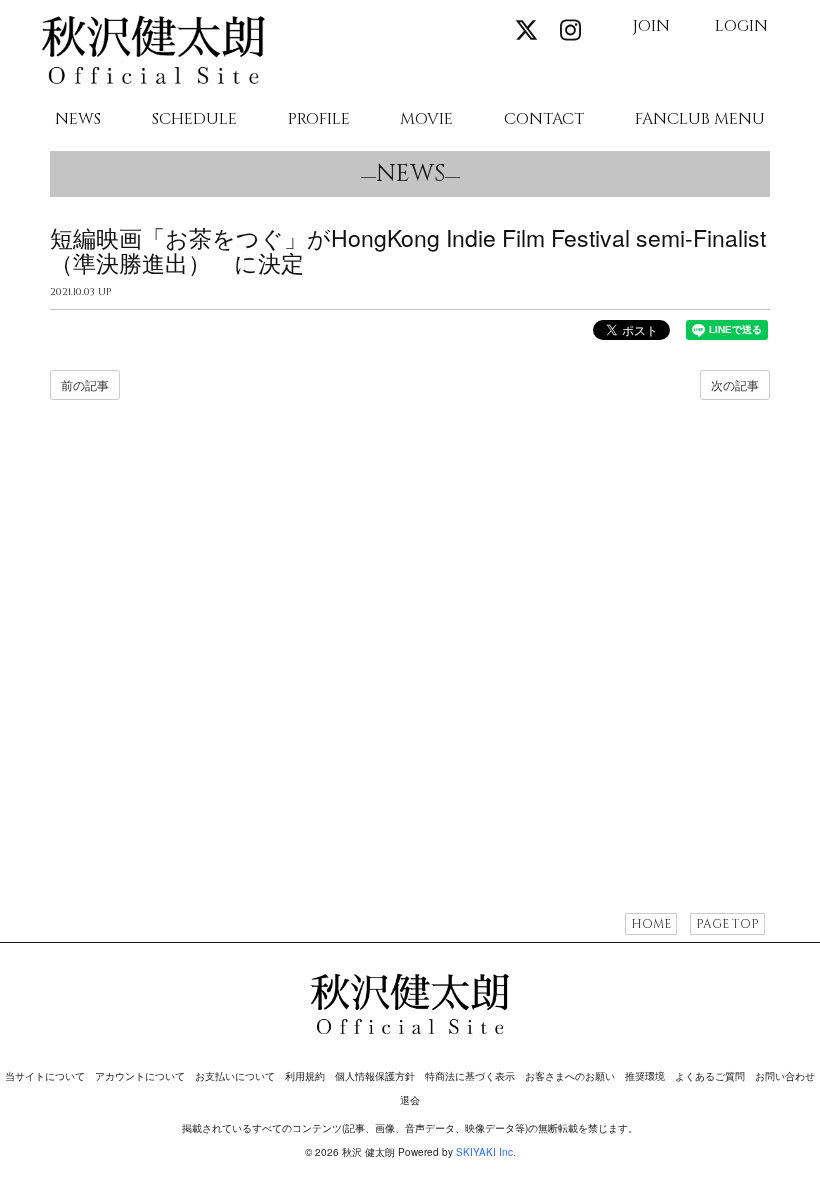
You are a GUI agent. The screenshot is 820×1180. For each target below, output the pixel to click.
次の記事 (735, 384)
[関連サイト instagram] (570, 29)
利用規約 (305, 1076)
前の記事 (85, 384)
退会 (410, 1100)
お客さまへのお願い (570, 1076)
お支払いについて (235, 1076)
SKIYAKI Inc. (486, 1152)
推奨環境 (645, 1076)
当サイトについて (45, 1076)
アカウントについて (140, 1076)
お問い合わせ (785, 1076)
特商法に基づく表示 (470, 1076)
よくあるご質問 (710, 1076)
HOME (651, 924)
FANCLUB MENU (700, 120)
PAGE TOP (727, 924)
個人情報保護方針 (375, 1076)
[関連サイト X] (526, 29)
